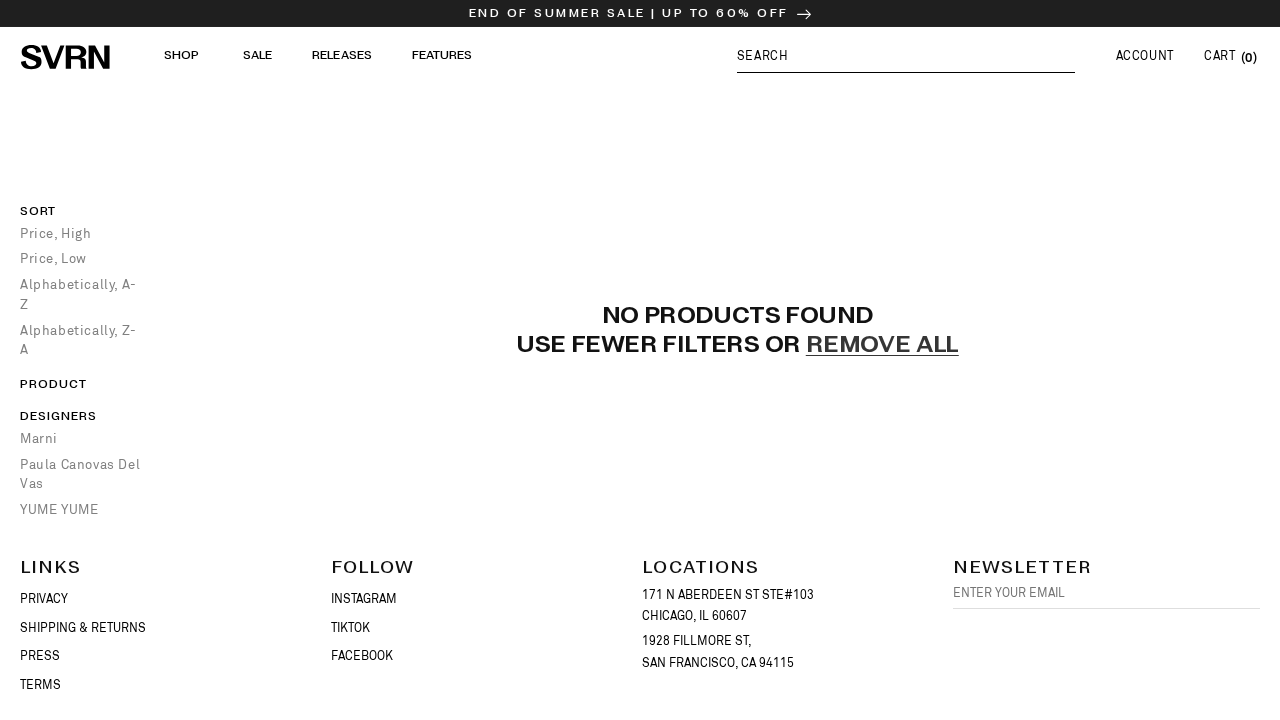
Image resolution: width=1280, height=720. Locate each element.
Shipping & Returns (83, 628)
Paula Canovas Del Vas (80, 474)
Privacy (44, 599)
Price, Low (53, 258)
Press (40, 656)
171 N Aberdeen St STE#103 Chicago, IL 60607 (728, 606)
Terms (40, 685)
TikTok (350, 628)
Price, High (56, 233)
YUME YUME (59, 509)
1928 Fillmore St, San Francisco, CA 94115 (718, 652)
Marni (39, 438)
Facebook (362, 656)
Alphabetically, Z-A (78, 340)
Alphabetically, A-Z (78, 294)
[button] (906, 55)
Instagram (364, 599)
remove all (882, 346)
